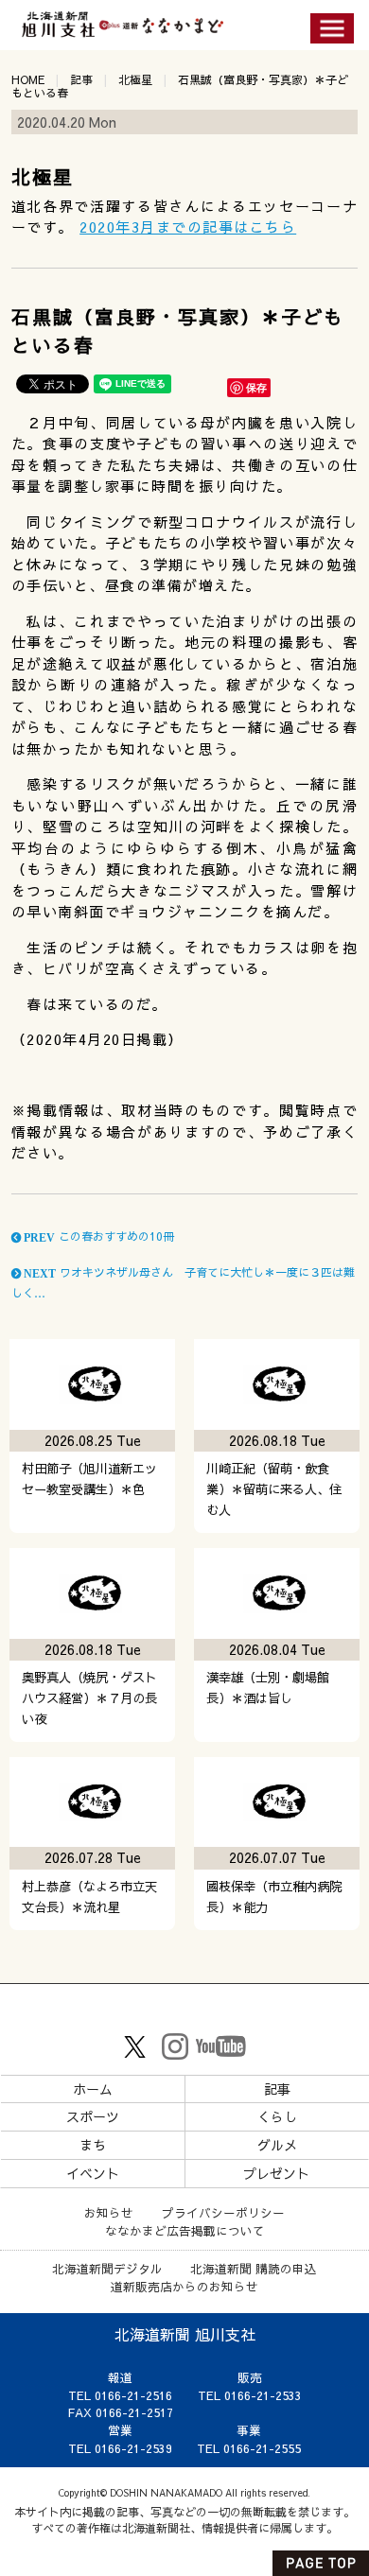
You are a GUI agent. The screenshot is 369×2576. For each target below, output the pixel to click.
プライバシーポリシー (223, 2212)
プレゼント (276, 2173)
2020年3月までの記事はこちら (188, 226)
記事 (81, 79)
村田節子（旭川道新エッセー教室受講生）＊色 (89, 1479)
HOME (28, 79)
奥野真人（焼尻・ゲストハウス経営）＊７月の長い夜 (89, 1698)
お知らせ (109, 2212)
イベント (93, 2173)
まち (93, 2145)
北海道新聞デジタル (107, 2268)
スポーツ (93, 2116)
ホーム (93, 2089)
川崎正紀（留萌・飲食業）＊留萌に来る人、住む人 (274, 1489)
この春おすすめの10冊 (97, 1236)
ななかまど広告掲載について (185, 2230)
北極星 (135, 79)
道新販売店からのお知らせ (184, 2286)
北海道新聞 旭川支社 (185, 2334)
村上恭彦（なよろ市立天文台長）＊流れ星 (89, 1897)
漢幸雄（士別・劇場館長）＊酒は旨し (268, 1688)
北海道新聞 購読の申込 (254, 2268)
